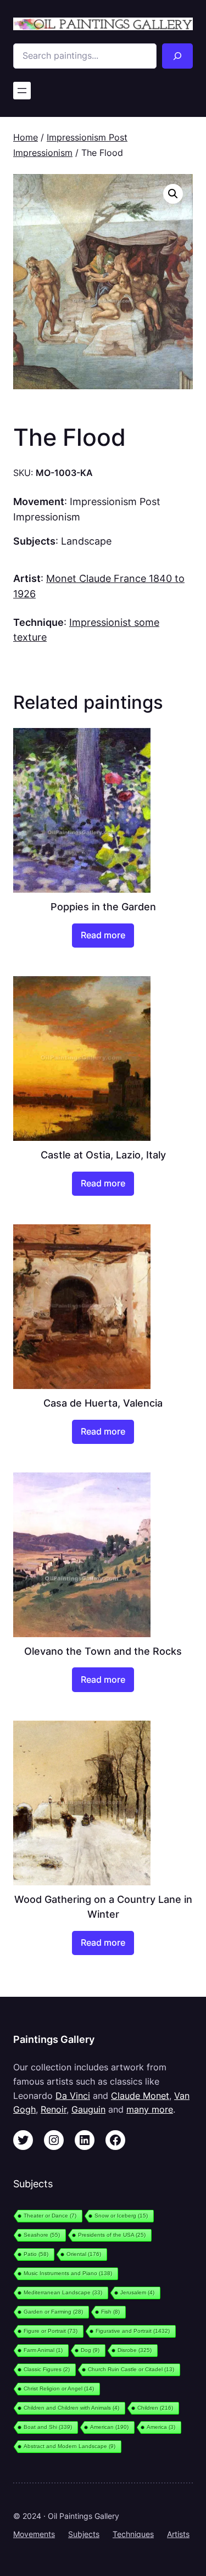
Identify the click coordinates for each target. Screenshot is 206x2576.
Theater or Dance (50, 2216)
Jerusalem (137, 2292)
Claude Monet (140, 2096)
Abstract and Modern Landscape (69, 2446)
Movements (34, 2534)
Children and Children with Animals (71, 2408)
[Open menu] (22, 91)
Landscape (86, 541)
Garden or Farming (53, 2312)
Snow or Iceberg (121, 2216)
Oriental (84, 2254)
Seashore (42, 2235)
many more (150, 2109)
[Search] (177, 56)
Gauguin (88, 2109)
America (161, 2427)
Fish (110, 2312)
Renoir (54, 2109)
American (109, 2427)
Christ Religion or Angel (59, 2389)
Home (26, 137)
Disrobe (135, 2350)
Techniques (133, 2534)
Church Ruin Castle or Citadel (131, 2369)
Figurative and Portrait (133, 2331)
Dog (90, 2350)
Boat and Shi (48, 2427)
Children (155, 2408)
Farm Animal (43, 2350)
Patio (36, 2254)
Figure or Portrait (51, 2331)
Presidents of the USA (112, 2235)
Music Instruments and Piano (68, 2273)
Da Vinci (73, 2096)
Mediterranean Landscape (63, 2292)
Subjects (84, 2534)
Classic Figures (47, 2369)
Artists (178, 2534)
